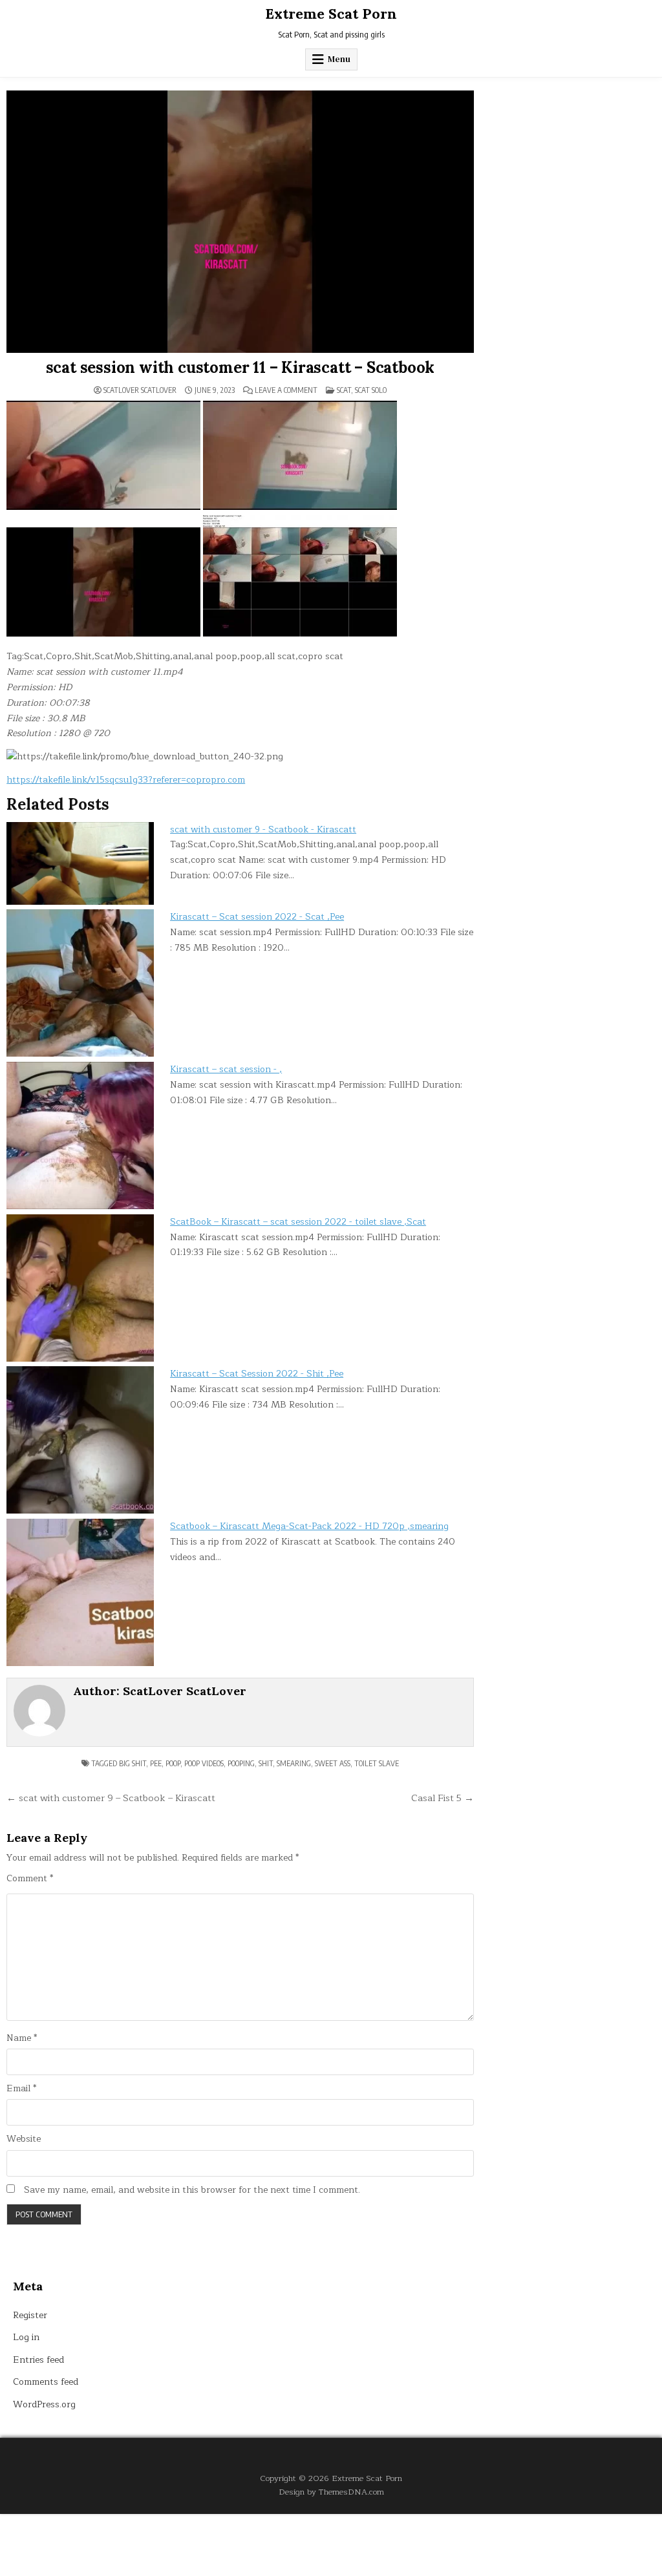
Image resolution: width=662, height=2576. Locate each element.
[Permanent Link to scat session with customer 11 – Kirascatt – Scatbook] (240, 222)
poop (173, 1763)
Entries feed (38, 2360)
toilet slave (377, 1763)
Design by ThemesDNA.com (331, 2492)
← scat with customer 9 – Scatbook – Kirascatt (111, 1798)
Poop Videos (204, 1763)
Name (22, 2038)
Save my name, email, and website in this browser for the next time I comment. (192, 2190)
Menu (339, 59)
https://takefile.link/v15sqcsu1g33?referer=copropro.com (126, 780)
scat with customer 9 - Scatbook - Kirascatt (263, 829)
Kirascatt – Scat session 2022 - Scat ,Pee (257, 917)
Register (30, 2315)
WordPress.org (44, 2404)
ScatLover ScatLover (140, 390)
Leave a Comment (286, 390)
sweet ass (333, 1763)
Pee (156, 1763)
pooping (241, 1763)
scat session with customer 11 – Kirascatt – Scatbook (240, 367)
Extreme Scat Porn (331, 14)
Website (24, 2139)
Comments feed (46, 2382)
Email (21, 2089)
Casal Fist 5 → (443, 1798)
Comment (30, 1879)
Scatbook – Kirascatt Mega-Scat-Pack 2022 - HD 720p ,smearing (309, 1526)
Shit (266, 1763)
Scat (344, 390)
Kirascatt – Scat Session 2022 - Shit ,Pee (257, 1374)
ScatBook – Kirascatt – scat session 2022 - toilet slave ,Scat (298, 1222)
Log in (26, 2337)
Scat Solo (371, 390)
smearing (294, 1763)
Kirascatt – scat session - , (226, 1069)
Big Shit (133, 1763)
